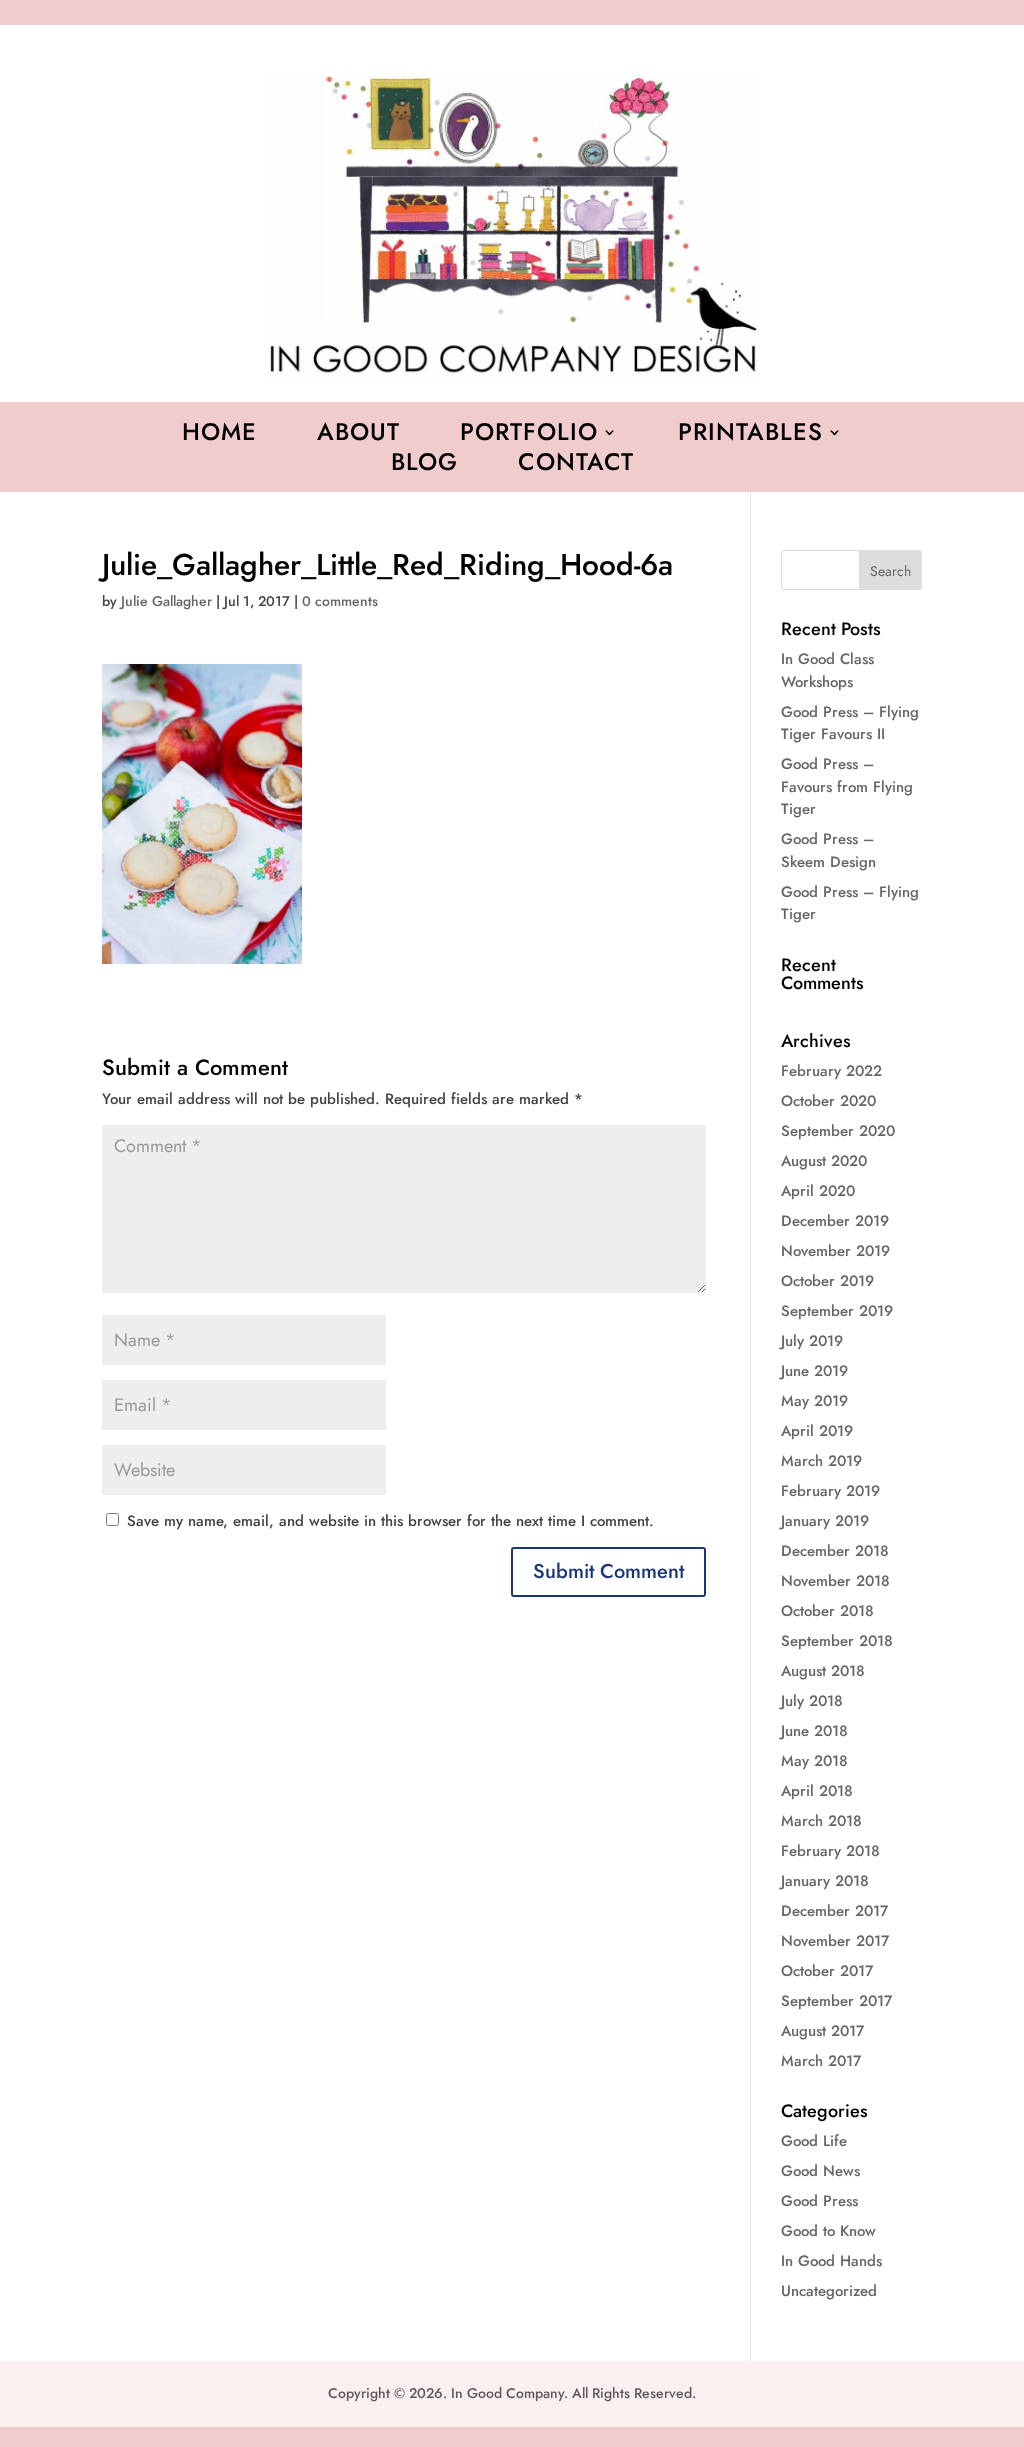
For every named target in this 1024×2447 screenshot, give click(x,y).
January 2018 (825, 1881)
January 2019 (825, 1521)
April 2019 (817, 1431)
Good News (820, 2171)
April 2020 (818, 1191)
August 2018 (823, 1671)
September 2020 (838, 1131)
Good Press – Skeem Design (828, 850)
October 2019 (827, 1281)
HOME (219, 436)
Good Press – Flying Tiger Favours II (850, 723)
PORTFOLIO (529, 436)
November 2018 (835, 1581)
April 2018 (817, 1791)
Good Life (814, 2141)
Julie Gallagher (166, 601)
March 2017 (821, 2061)
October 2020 (828, 1101)
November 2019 (835, 1251)
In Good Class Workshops (827, 670)
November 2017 (835, 1941)
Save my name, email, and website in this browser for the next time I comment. (390, 1521)
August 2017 (822, 2031)
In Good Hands (831, 2261)
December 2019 (835, 1221)
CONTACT (576, 466)
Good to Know (828, 2231)
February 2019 (830, 1491)
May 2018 (814, 1761)
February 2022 (831, 1071)
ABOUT (358, 436)
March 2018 (821, 1821)
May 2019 (814, 1401)
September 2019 (837, 1311)
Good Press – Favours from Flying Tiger (847, 786)
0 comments (340, 601)
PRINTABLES (750, 436)
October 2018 (827, 1611)
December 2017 (834, 1911)
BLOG (424, 466)
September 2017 (836, 2001)
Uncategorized (829, 2291)
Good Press (819, 2201)
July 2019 (812, 1341)
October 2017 (827, 1971)
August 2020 (824, 1161)
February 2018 (830, 1851)
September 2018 (837, 1641)
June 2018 (814, 1731)
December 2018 (835, 1551)
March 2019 (821, 1461)
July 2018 (812, 1701)
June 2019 (814, 1371)
